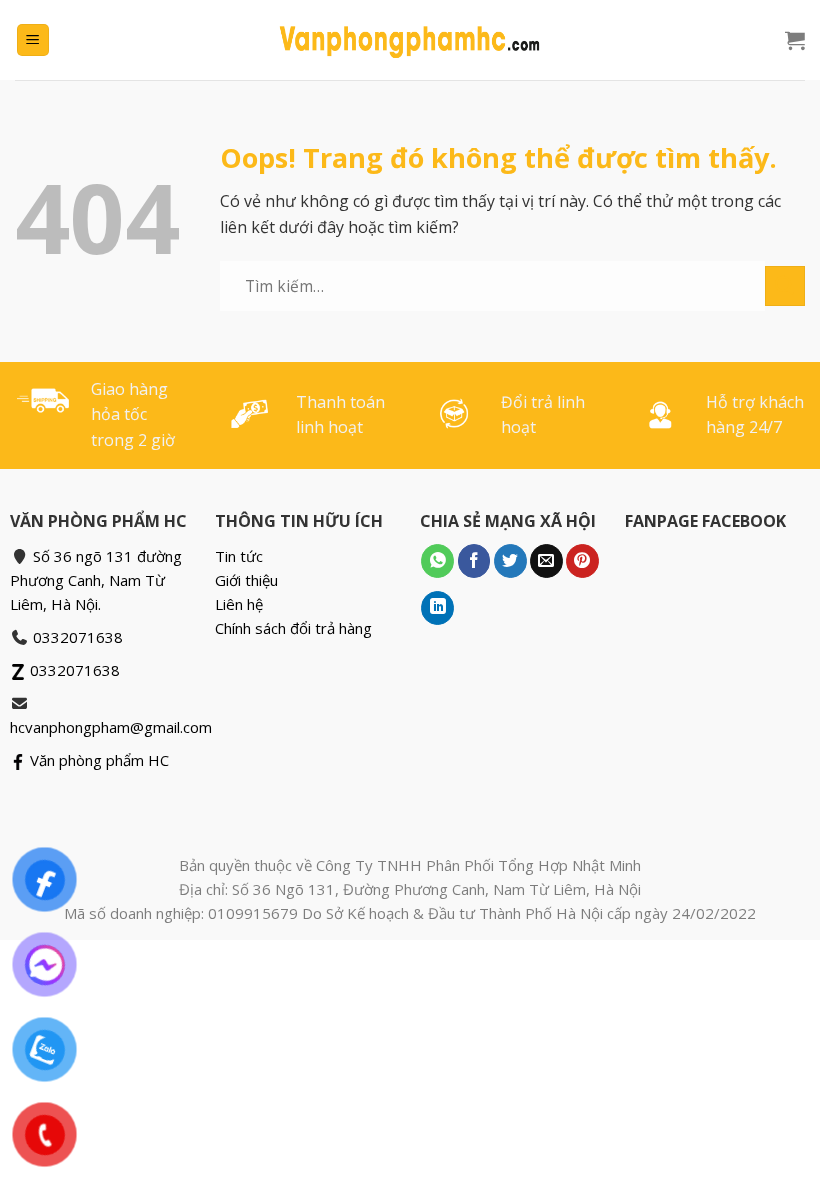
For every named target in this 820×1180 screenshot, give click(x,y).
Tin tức (239, 556)
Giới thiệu (246, 580)
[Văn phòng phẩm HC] (410, 40)
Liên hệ (239, 604)
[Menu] (33, 40)
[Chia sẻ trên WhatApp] (437, 561)
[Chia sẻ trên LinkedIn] (437, 608)
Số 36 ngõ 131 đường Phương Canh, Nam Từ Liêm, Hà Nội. (96, 580)
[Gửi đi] (785, 285)
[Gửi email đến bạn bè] (546, 561)
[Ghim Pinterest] (582, 561)
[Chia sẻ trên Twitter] (510, 561)
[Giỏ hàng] (795, 40)
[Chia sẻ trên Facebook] (474, 561)
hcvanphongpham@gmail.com (111, 727)
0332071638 (78, 637)
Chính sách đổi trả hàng (293, 628)
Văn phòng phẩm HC (97, 760)
